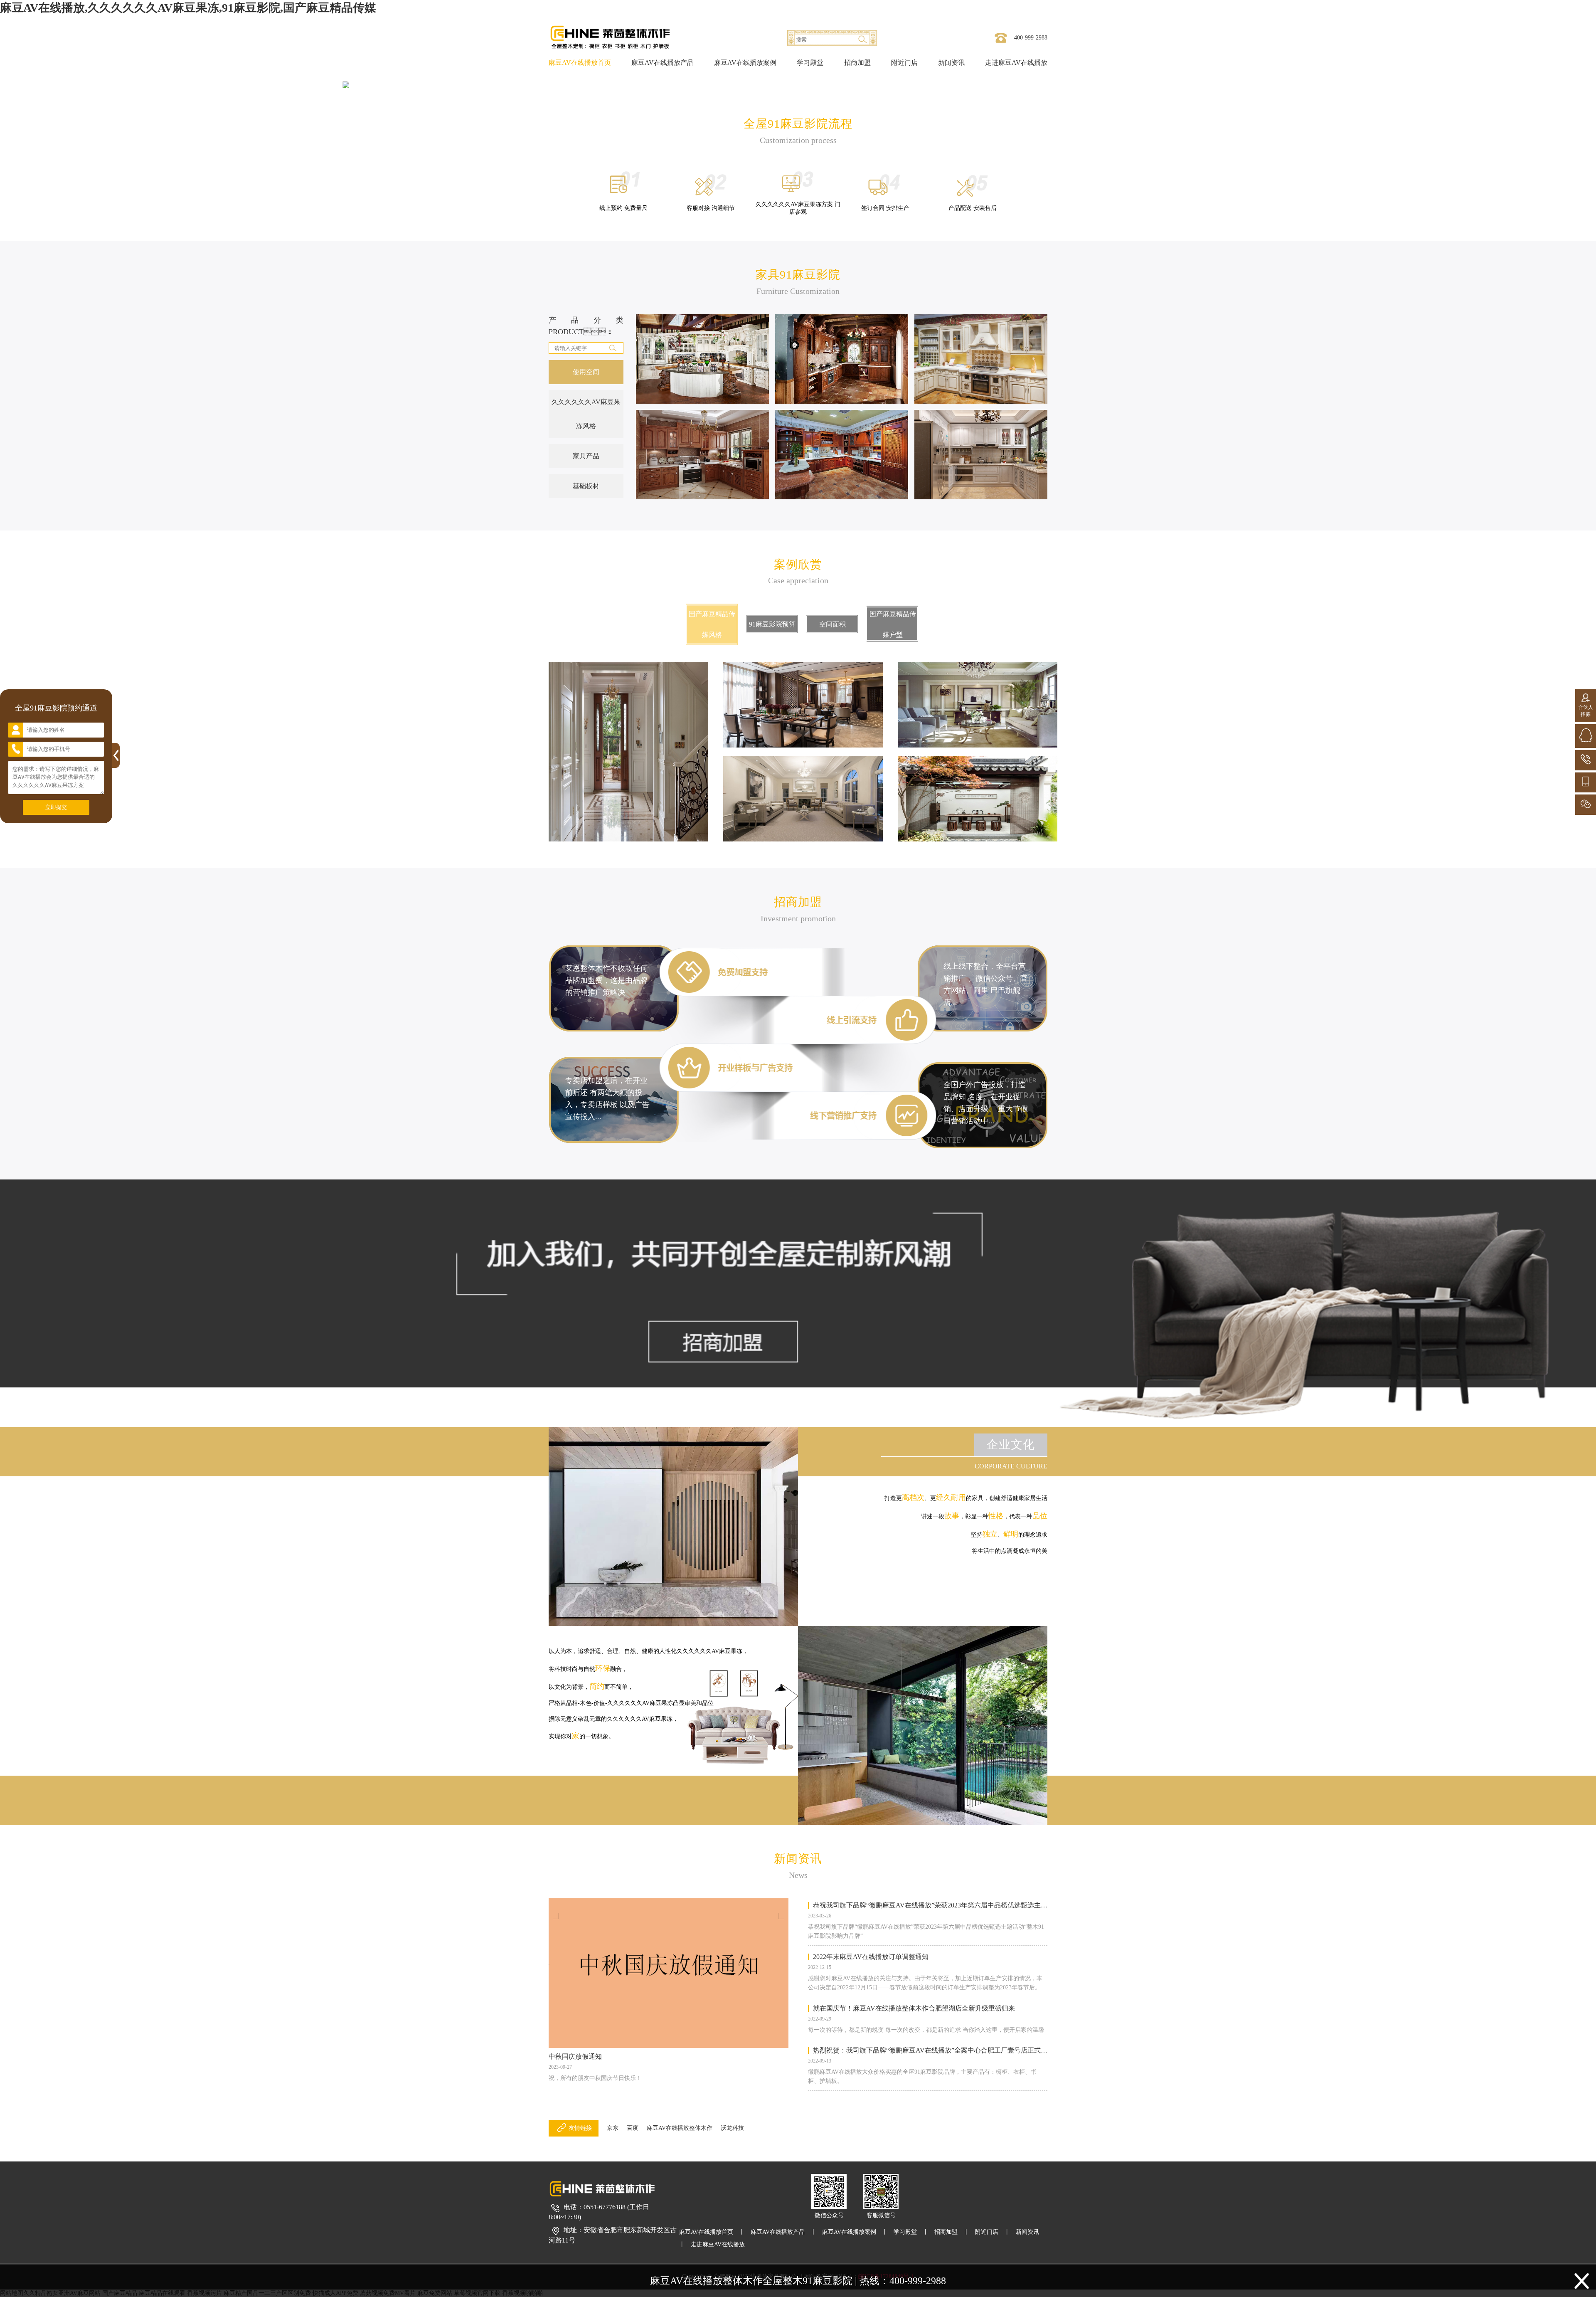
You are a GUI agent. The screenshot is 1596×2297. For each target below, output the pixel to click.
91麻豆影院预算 (772, 624)
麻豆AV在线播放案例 (745, 63)
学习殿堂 (810, 63)
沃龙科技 (732, 2128)
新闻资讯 (951, 63)
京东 (613, 2128)
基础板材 (586, 486)
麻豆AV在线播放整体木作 (680, 2128)
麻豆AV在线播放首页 (580, 63)
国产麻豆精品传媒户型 (893, 624)
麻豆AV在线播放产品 (663, 63)
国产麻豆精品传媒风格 (712, 624)
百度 (633, 2128)
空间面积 (832, 624)
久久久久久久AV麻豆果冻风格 (586, 414)
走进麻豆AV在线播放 (1016, 63)
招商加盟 (857, 63)
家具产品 (586, 456)
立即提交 (56, 807)
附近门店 (904, 63)
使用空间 (586, 372)
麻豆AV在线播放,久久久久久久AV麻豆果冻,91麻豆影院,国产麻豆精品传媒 (188, 8)
